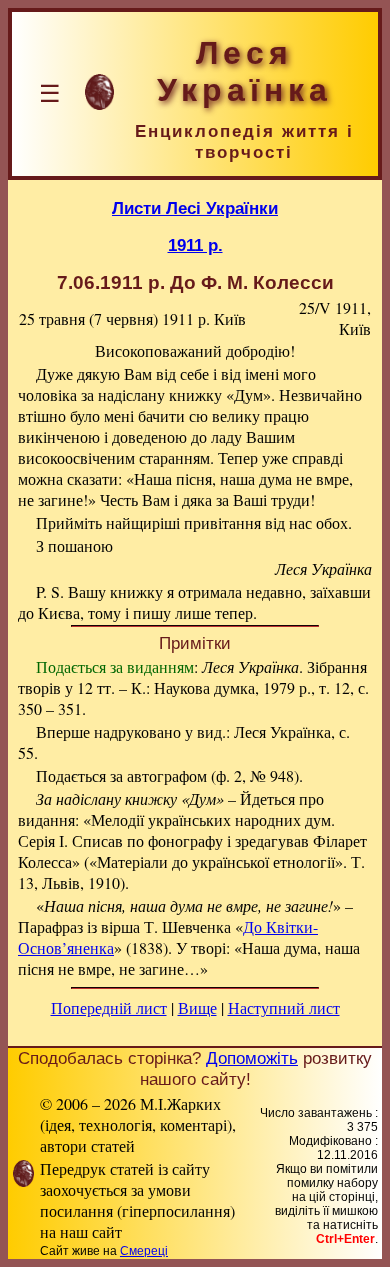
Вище (197, 1007)
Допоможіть (252, 1058)
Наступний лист (284, 1007)
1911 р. (195, 245)
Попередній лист (109, 1007)
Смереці (144, 1251)
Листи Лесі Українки (195, 208)
